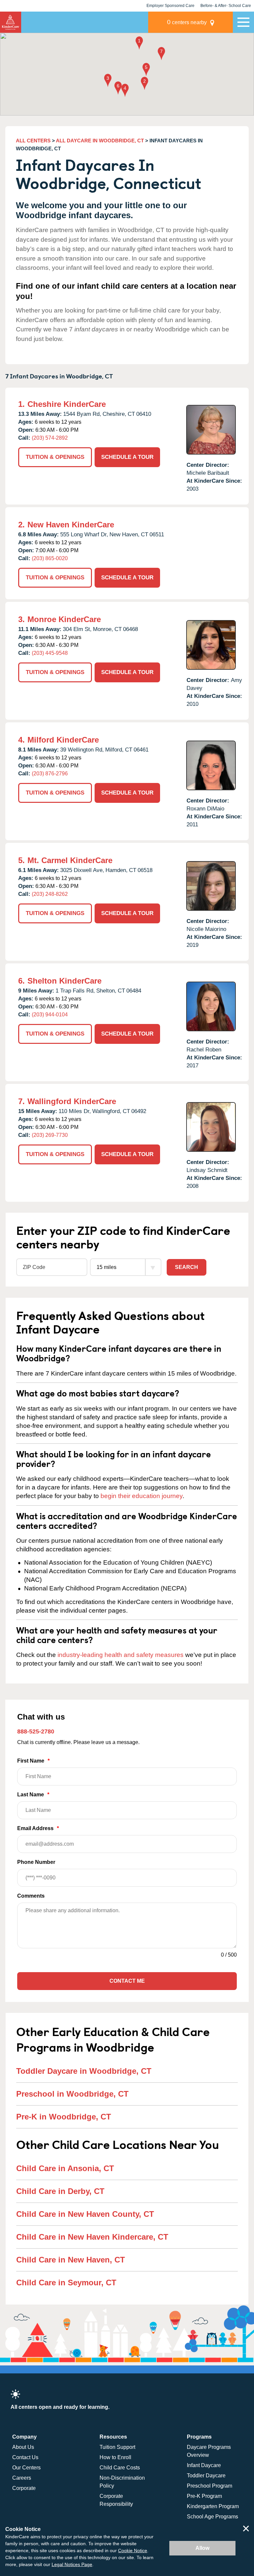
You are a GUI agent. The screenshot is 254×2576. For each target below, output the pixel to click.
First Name (33, 1761)
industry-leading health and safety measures (121, 1655)
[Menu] (243, 22)
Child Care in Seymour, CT (66, 2283)
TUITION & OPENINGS (55, 457)
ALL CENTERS (33, 141)
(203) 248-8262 (50, 894)
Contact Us (25, 2457)
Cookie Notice (133, 2551)
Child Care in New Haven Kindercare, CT (92, 2237)
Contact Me (127, 1981)
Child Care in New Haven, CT (71, 2260)
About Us (23, 2447)
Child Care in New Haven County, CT (85, 2214)
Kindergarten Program (213, 2506)
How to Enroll (115, 2457)
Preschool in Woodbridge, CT (72, 2094)
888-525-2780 (36, 1731)
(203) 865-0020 (50, 558)
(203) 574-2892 (50, 438)
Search (187, 1267)
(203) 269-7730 (50, 1135)
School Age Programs (212, 2517)
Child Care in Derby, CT (60, 2191)
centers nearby (187, 22)
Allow (202, 2548)
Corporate (24, 2488)
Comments (31, 1896)
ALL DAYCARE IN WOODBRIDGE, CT (100, 141)
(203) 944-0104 (50, 1015)
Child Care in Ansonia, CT (65, 2168)
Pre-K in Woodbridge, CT (64, 2117)
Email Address (38, 1828)
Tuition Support (117, 2447)
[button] (139, 44)
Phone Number (36, 1862)
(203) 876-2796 (50, 774)
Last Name (33, 1795)
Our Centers (26, 2468)
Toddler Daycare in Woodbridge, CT (84, 2071)
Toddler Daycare (206, 2476)
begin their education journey (142, 1496)
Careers (22, 2478)
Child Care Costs (120, 2468)
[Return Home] (11, 22)
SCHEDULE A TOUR (127, 457)
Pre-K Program (204, 2496)
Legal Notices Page (72, 2564)
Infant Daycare (204, 2465)
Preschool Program (210, 2486)
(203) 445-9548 (50, 653)
